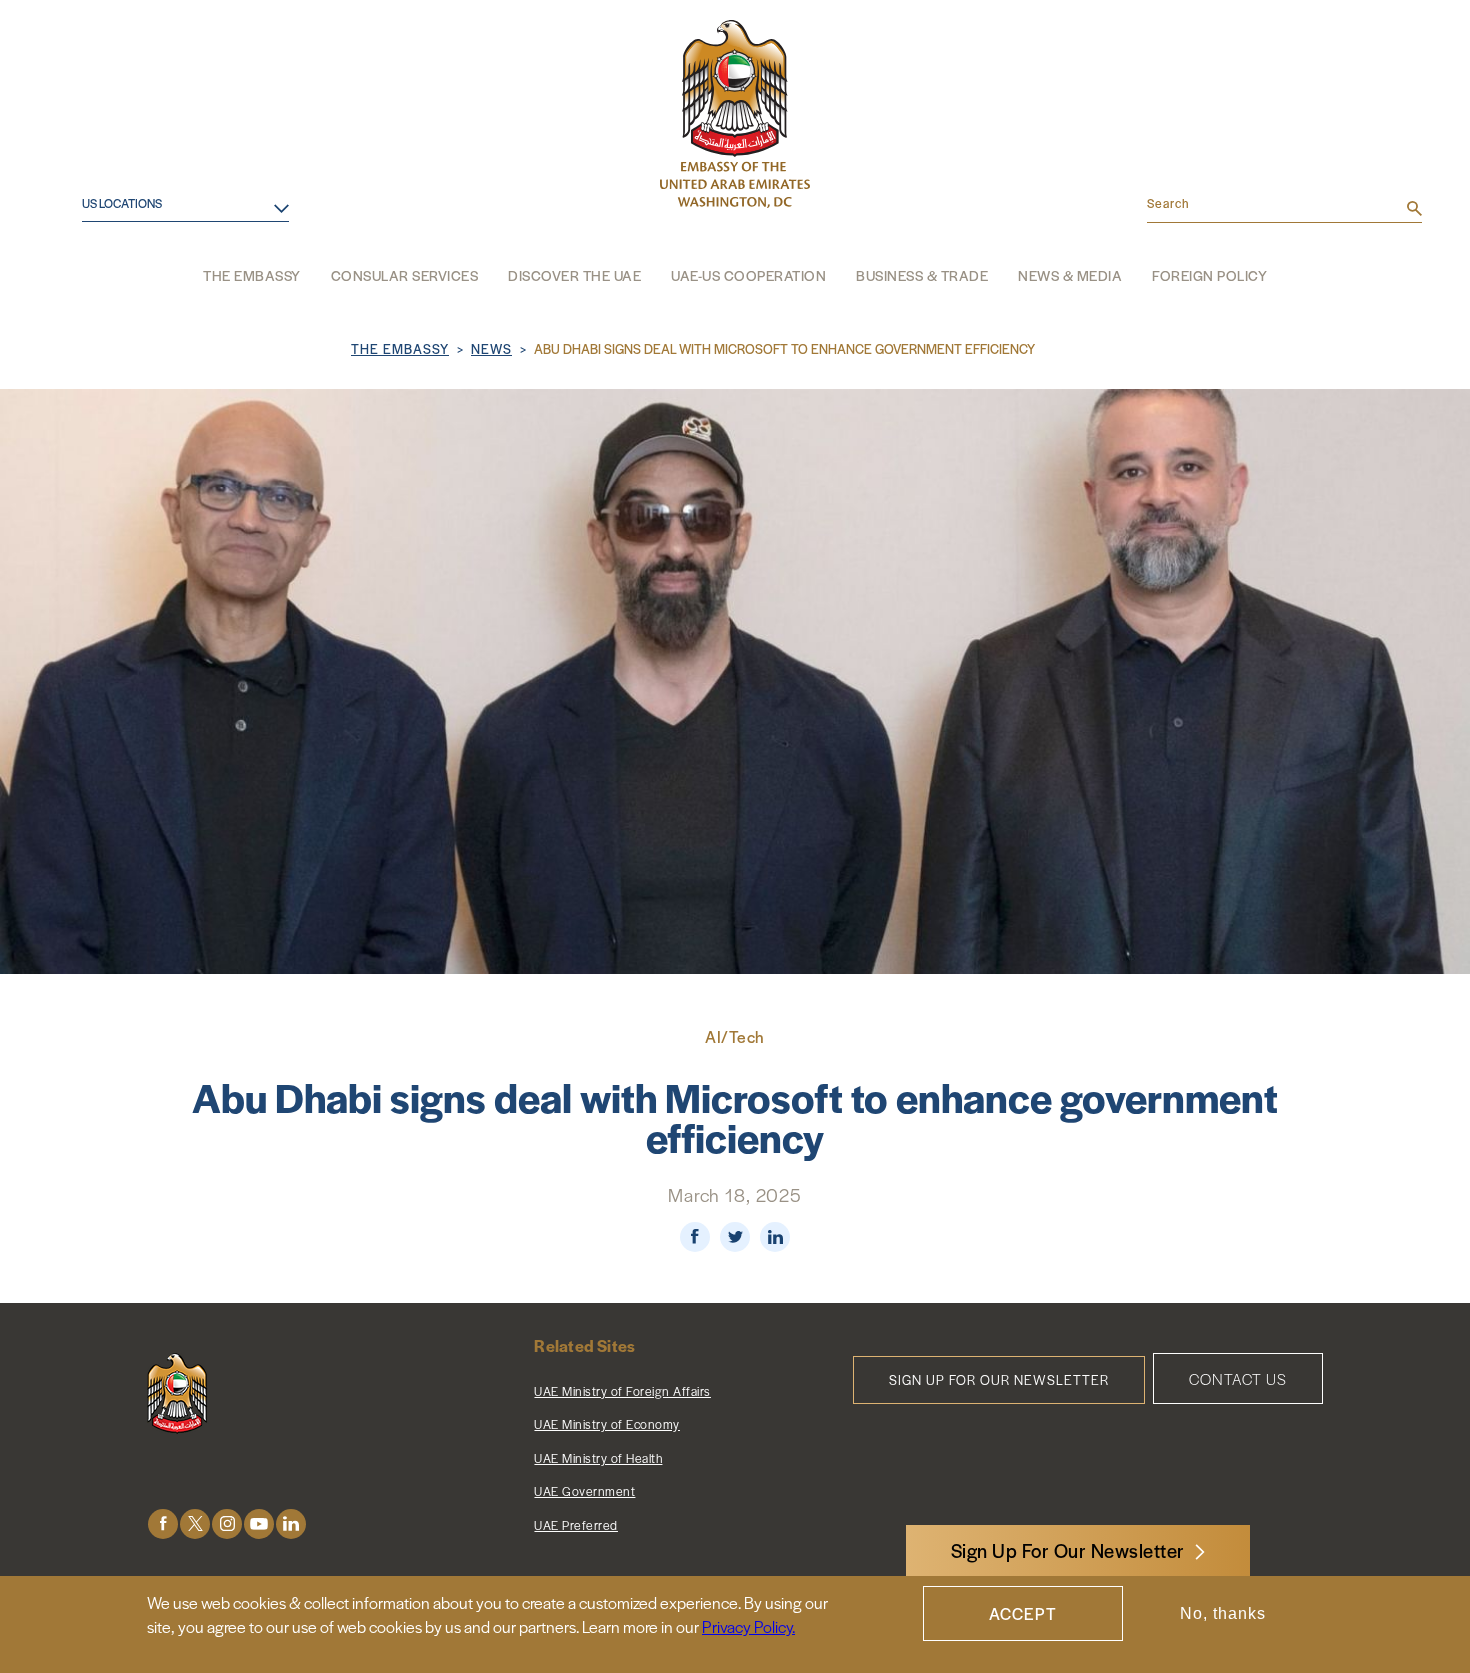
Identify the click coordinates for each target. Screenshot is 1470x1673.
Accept (1023, 1613)
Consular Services (405, 275)
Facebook (163, 1523)
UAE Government (584, 1491)
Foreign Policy (1209, 275)
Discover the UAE (574, 275)
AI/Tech (735, 1036)
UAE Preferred (576, 1525)
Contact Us (1238, 1378)
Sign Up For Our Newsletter (1068, 1550)
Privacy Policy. (748, 1626)
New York (102, 293)
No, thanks (1223, 1613)
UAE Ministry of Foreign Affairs (622, 1391)
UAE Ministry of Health (598, 1458)
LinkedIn (291, 1523)
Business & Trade (922, 275)
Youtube (259, 1523)
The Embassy (252, 275)
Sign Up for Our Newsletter (999, 1379)
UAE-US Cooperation (748, 275)
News (491, 348)
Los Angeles (112, 261)
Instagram (227, 1523)
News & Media (1070, 275)
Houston (98, 228)
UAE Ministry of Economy (607, 1424)
